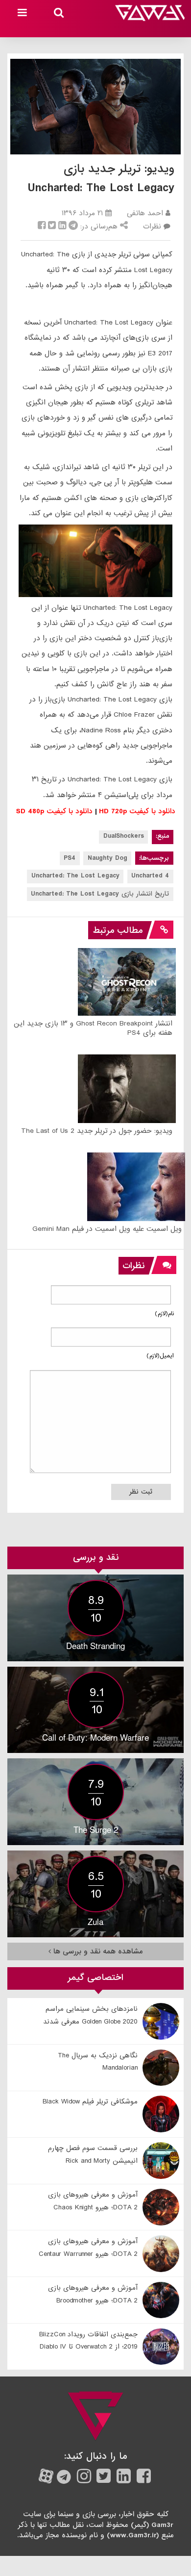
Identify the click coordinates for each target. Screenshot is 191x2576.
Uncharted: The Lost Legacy (75, 876)
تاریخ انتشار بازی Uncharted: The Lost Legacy (100, 894)
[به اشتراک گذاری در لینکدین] (62, 226)
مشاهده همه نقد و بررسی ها (97, 1951)
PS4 (70, 858)
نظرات (152, 226)
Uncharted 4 (150, 876)
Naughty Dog (107, 858)
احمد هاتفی (145, 213)
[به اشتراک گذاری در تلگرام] (73, 226)
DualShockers (124, 836)
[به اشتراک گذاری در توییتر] (52, 226)
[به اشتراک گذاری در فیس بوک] (42, 226)
